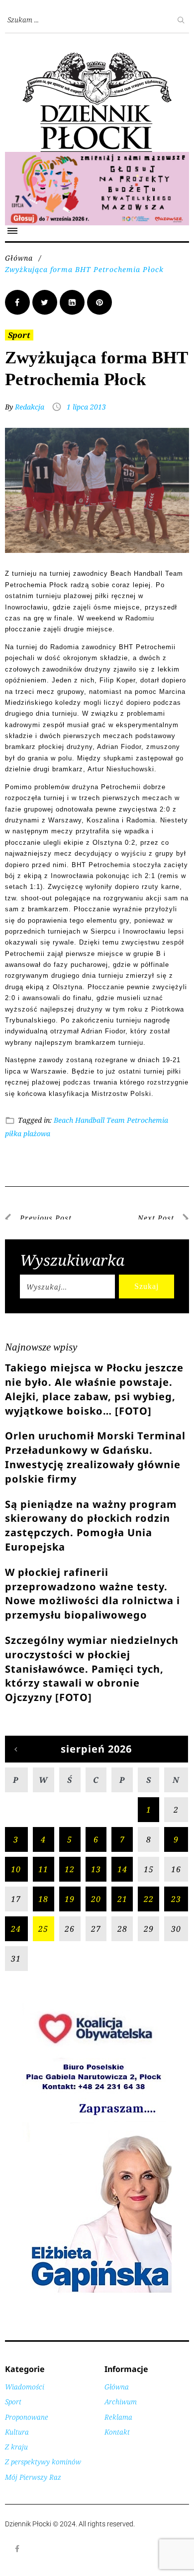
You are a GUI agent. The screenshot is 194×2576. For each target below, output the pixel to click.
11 (43, 1869)
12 (70, 1869)
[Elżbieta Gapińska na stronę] (97, 2292)
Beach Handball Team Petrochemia (111, 1120)
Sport (19, 335)
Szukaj (146, 1286)
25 (43, 1929)
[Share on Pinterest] (99, 302)
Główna (19, 258)
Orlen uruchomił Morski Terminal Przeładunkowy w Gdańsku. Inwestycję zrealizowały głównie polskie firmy (95, 1457)
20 (96, 1899)
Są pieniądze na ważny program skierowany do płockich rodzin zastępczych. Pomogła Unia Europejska (91, 1525)
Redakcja (30, 407)
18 (43, 1899)
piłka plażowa (28, 1133)
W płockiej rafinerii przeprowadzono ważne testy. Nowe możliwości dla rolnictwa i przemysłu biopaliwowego (93, 1593)
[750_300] (97, 157)
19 (70, 1899)
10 (16, 1869)
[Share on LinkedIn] (72, 302)
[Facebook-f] (17, 2549)
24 (16, 1929)
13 (96, 1869)
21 (122, 1899)
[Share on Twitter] (45, 302)
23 (176, 1899)
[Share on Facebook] (17, 302)
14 (122, 1869)
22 (149, 1899)
